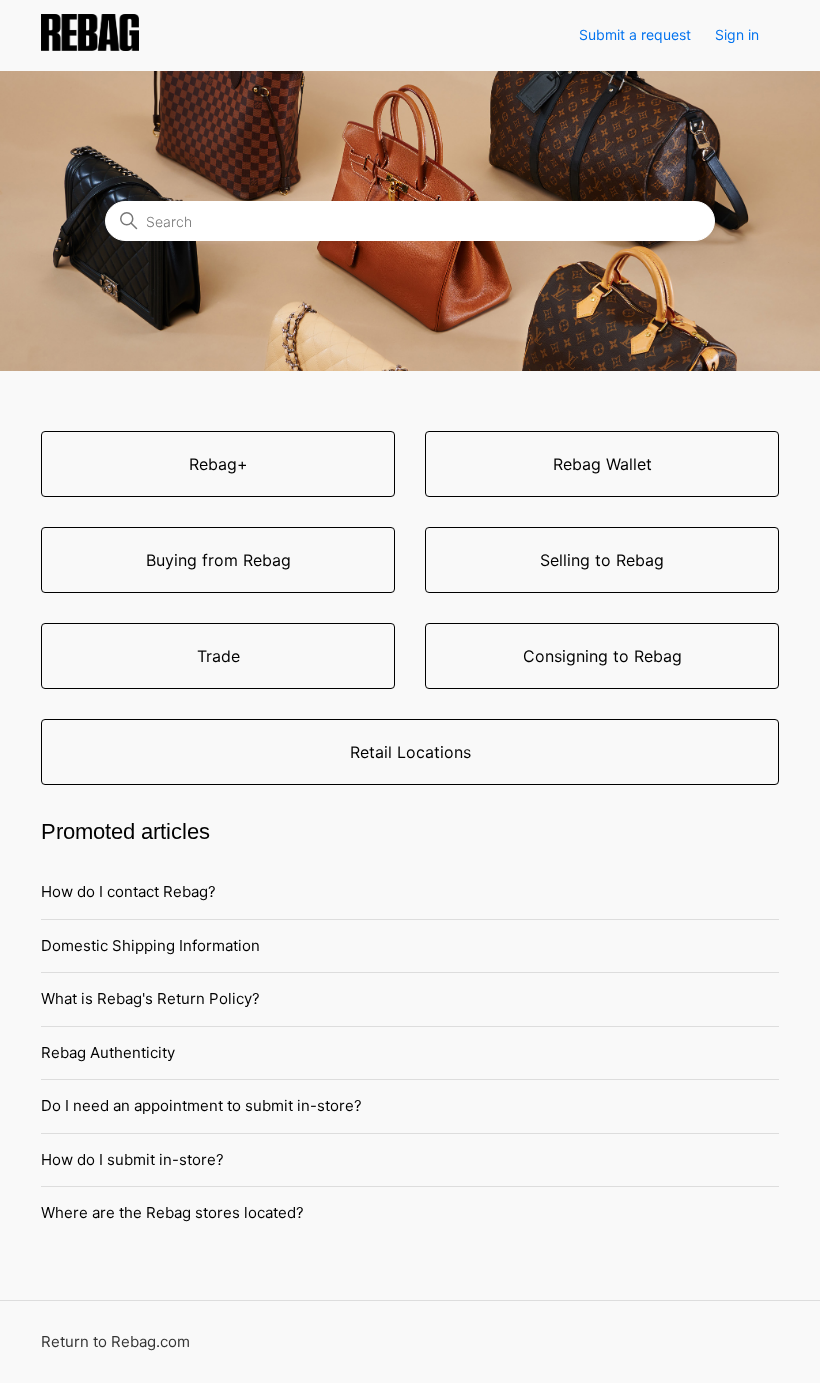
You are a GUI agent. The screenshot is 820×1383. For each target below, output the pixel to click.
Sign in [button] (737, 34)
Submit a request (635, 34)
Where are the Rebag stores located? (172, 1212)
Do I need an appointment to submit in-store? (201, 1105)
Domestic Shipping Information (150, 945)
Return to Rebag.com (115, 1341)
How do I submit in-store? (132, 1159)
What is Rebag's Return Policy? (150, 998)
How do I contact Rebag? (128, 891)
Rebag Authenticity (108, 1052)
